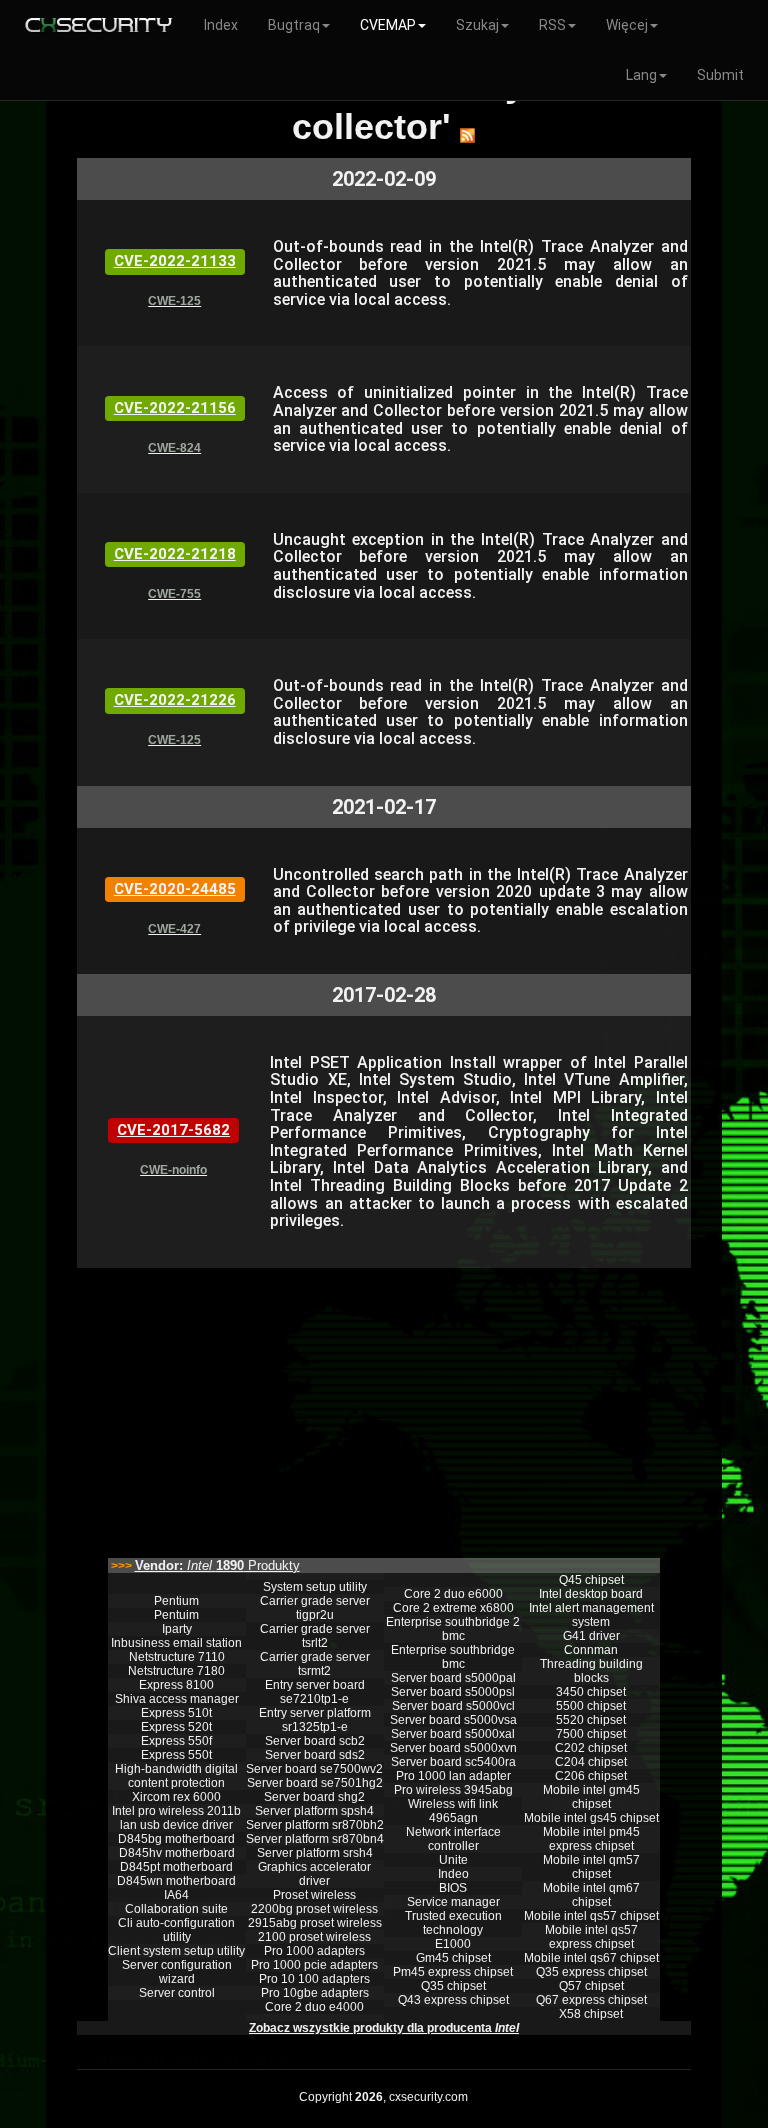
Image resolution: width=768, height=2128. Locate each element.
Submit (720, 75)
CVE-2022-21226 (175, 700)
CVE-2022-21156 (175, 408)
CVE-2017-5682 (173, 1130)
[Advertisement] (384, 1408)
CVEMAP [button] (388, 25)
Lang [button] (641, 75)
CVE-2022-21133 (175, 261)
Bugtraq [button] (294, 25)
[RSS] (467, 135)
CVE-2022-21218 (175, 554)
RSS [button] (552, 25)
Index (221, 25)
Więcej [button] (627, 25)
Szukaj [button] (477, 25)
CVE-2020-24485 (175, 889)
